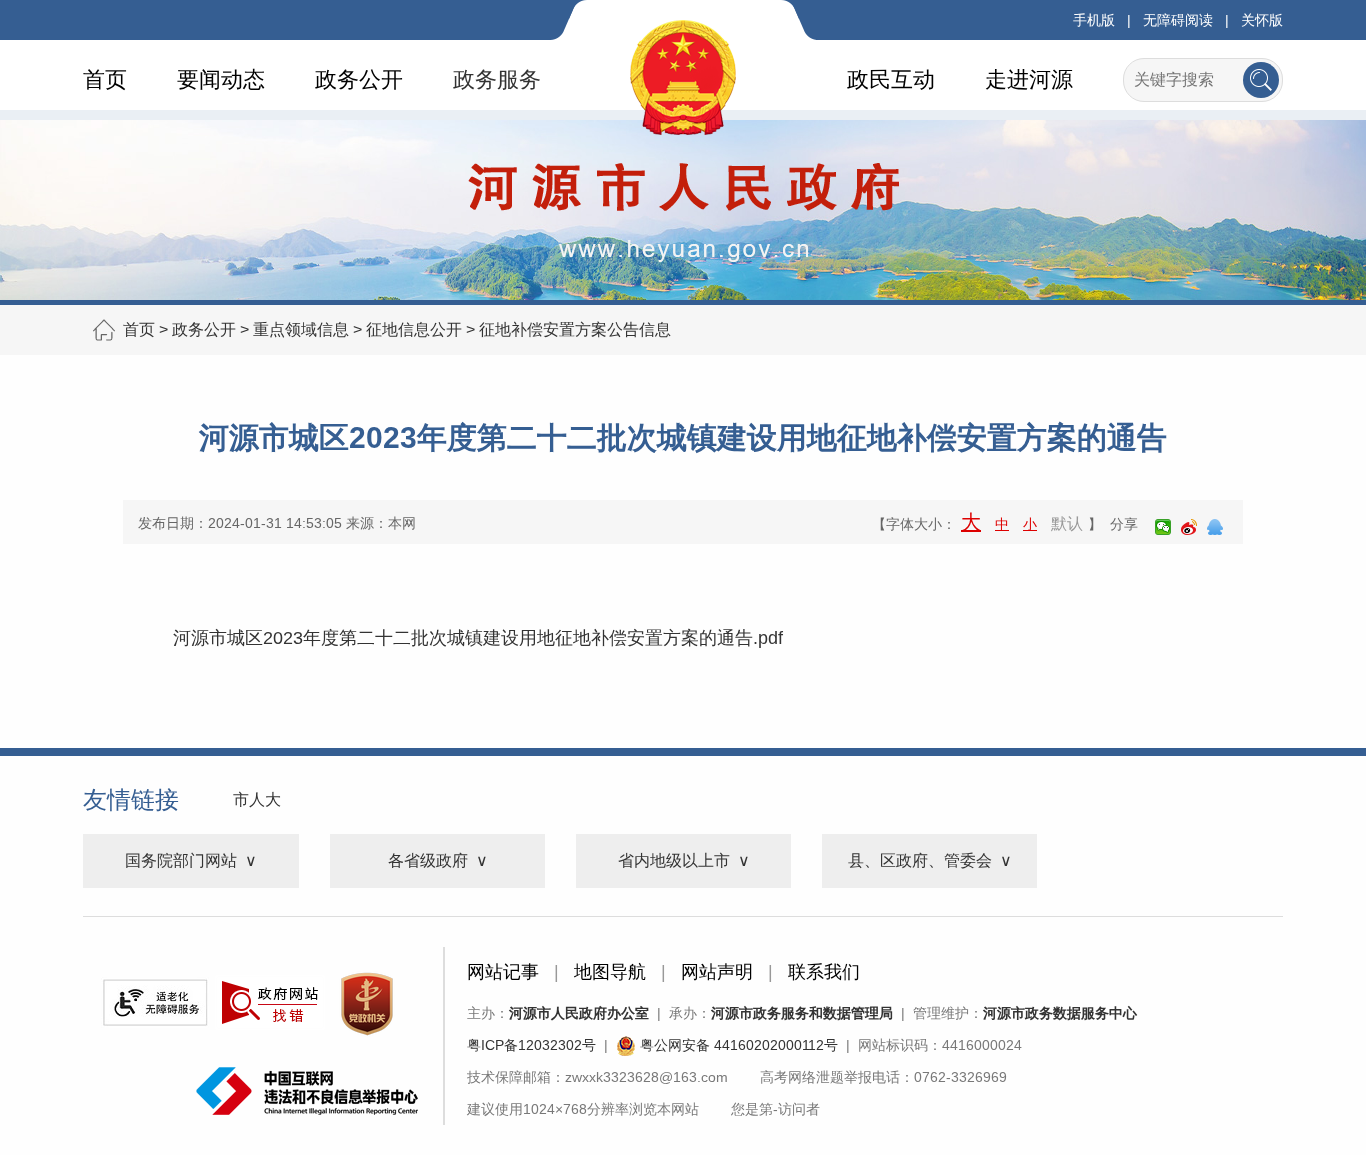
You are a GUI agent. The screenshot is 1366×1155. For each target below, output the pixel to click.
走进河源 (1029, 79)
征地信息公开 (414, 329)
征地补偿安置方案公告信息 (575, 329)
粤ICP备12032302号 (531, 1045)
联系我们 (824, 972)
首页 (105, 79)
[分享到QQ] (1215, 527)
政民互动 (891, 79)
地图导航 (610, 972)
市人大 (257, 799)
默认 (1067, 523)
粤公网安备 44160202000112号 (737, 1045)
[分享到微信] (1163, 527)
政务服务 (497, 79)
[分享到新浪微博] (1189, 527)
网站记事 (503, 972)
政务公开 (359, 79)
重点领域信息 (301, 329)
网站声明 (717, 972)
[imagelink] (155, 1002)
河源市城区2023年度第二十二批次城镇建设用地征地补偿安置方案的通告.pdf (478, 638)
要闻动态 (221, 79)
